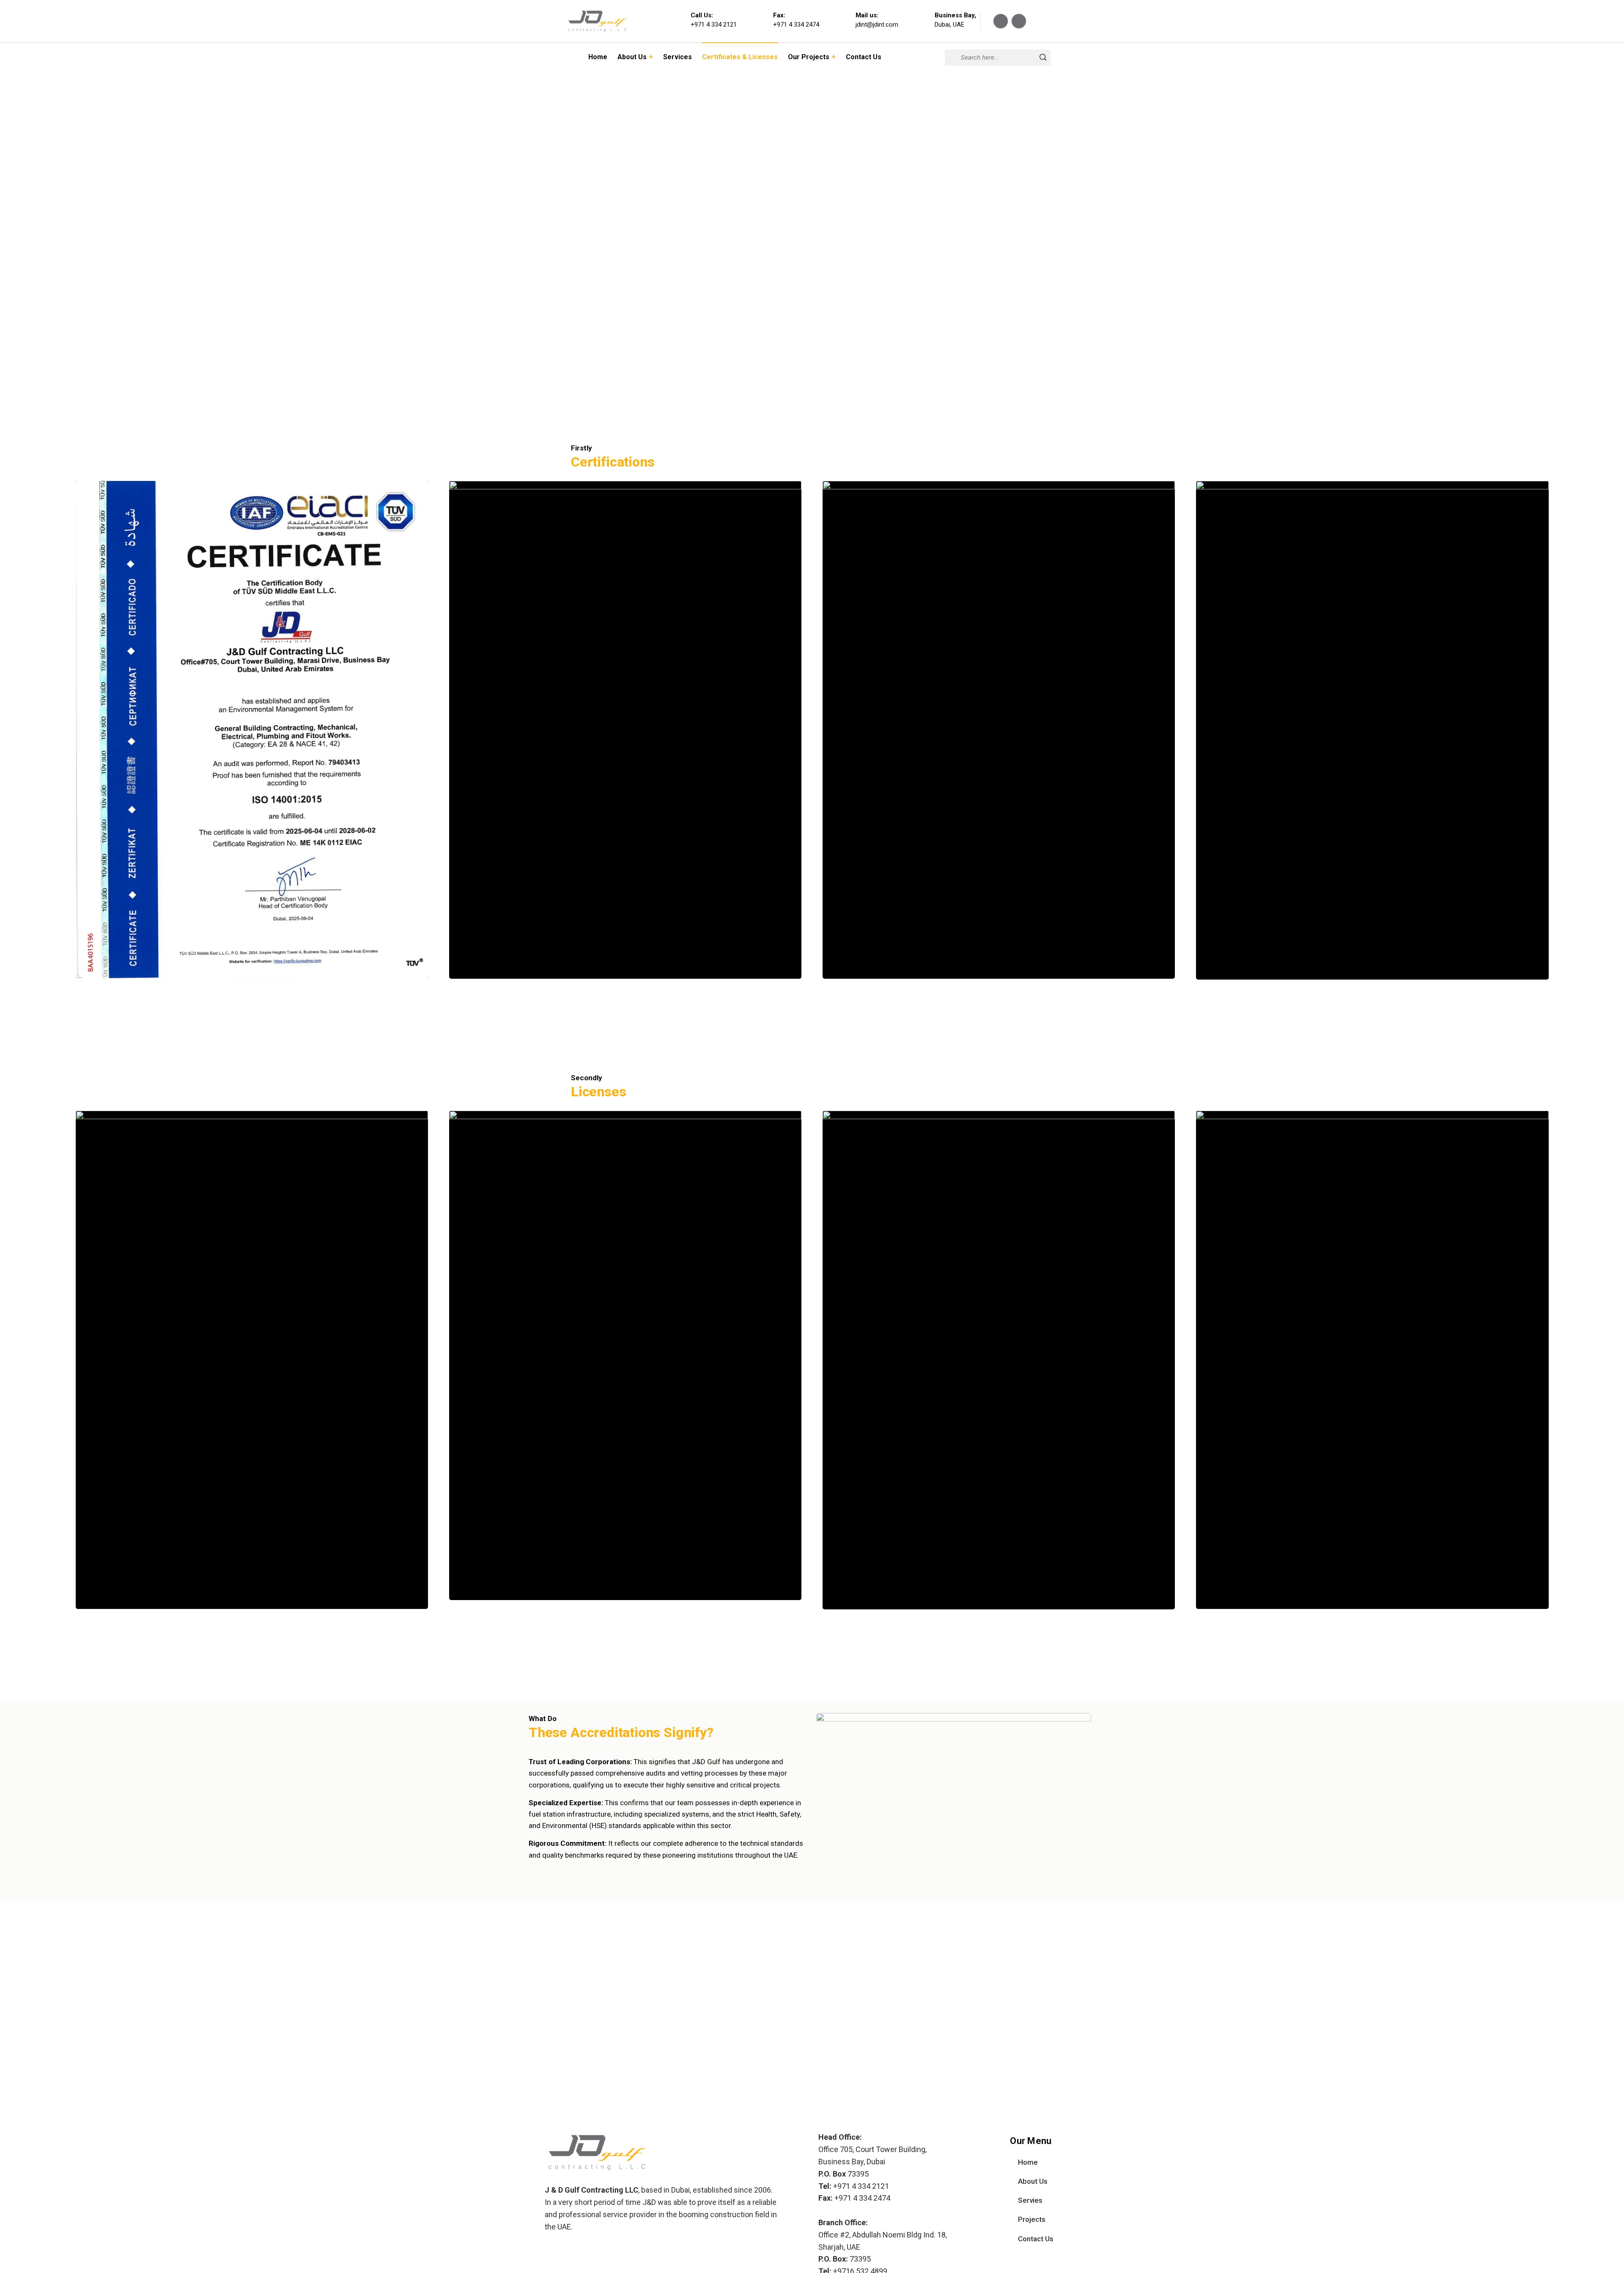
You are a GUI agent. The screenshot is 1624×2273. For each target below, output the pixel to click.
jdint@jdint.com (877, 25)
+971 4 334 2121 (714, 25)
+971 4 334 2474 (796, 25)
